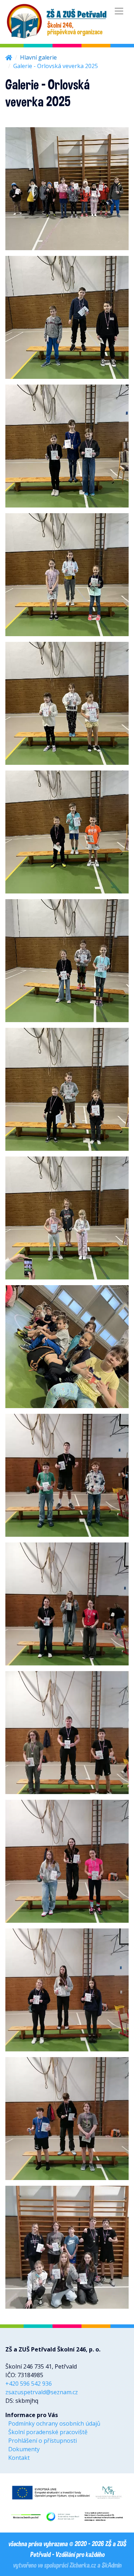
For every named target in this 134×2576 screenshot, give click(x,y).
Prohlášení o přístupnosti (43, 2441)
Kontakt (19, 2458)
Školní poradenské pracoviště (48, 2432)
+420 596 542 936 (29, 2384)
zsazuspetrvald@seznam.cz (42, 2392)
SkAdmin (111, 2565)
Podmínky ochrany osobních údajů (54, 2423)
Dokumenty (24, 2449)
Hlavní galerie (38, 57)
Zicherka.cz (83, 2565)
